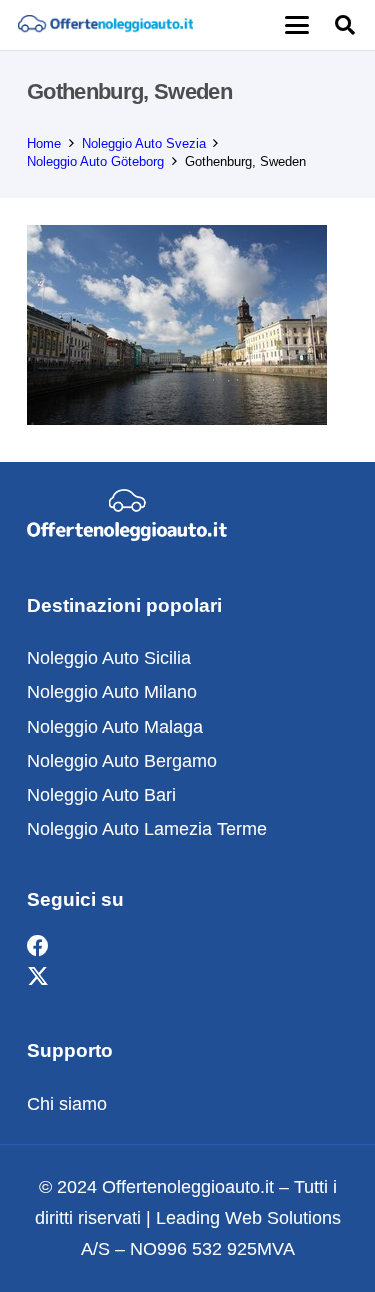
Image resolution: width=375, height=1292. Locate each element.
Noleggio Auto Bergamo (122, 761)
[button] (296, 25)
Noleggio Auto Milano (112, 692)
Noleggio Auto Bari (101, 795)
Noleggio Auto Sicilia (109, 658)
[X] (38, 977)
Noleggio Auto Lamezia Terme (147, 829)
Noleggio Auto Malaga (115, 727)
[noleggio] (105, 25)
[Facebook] (38, 946)
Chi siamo (67, 1104)
